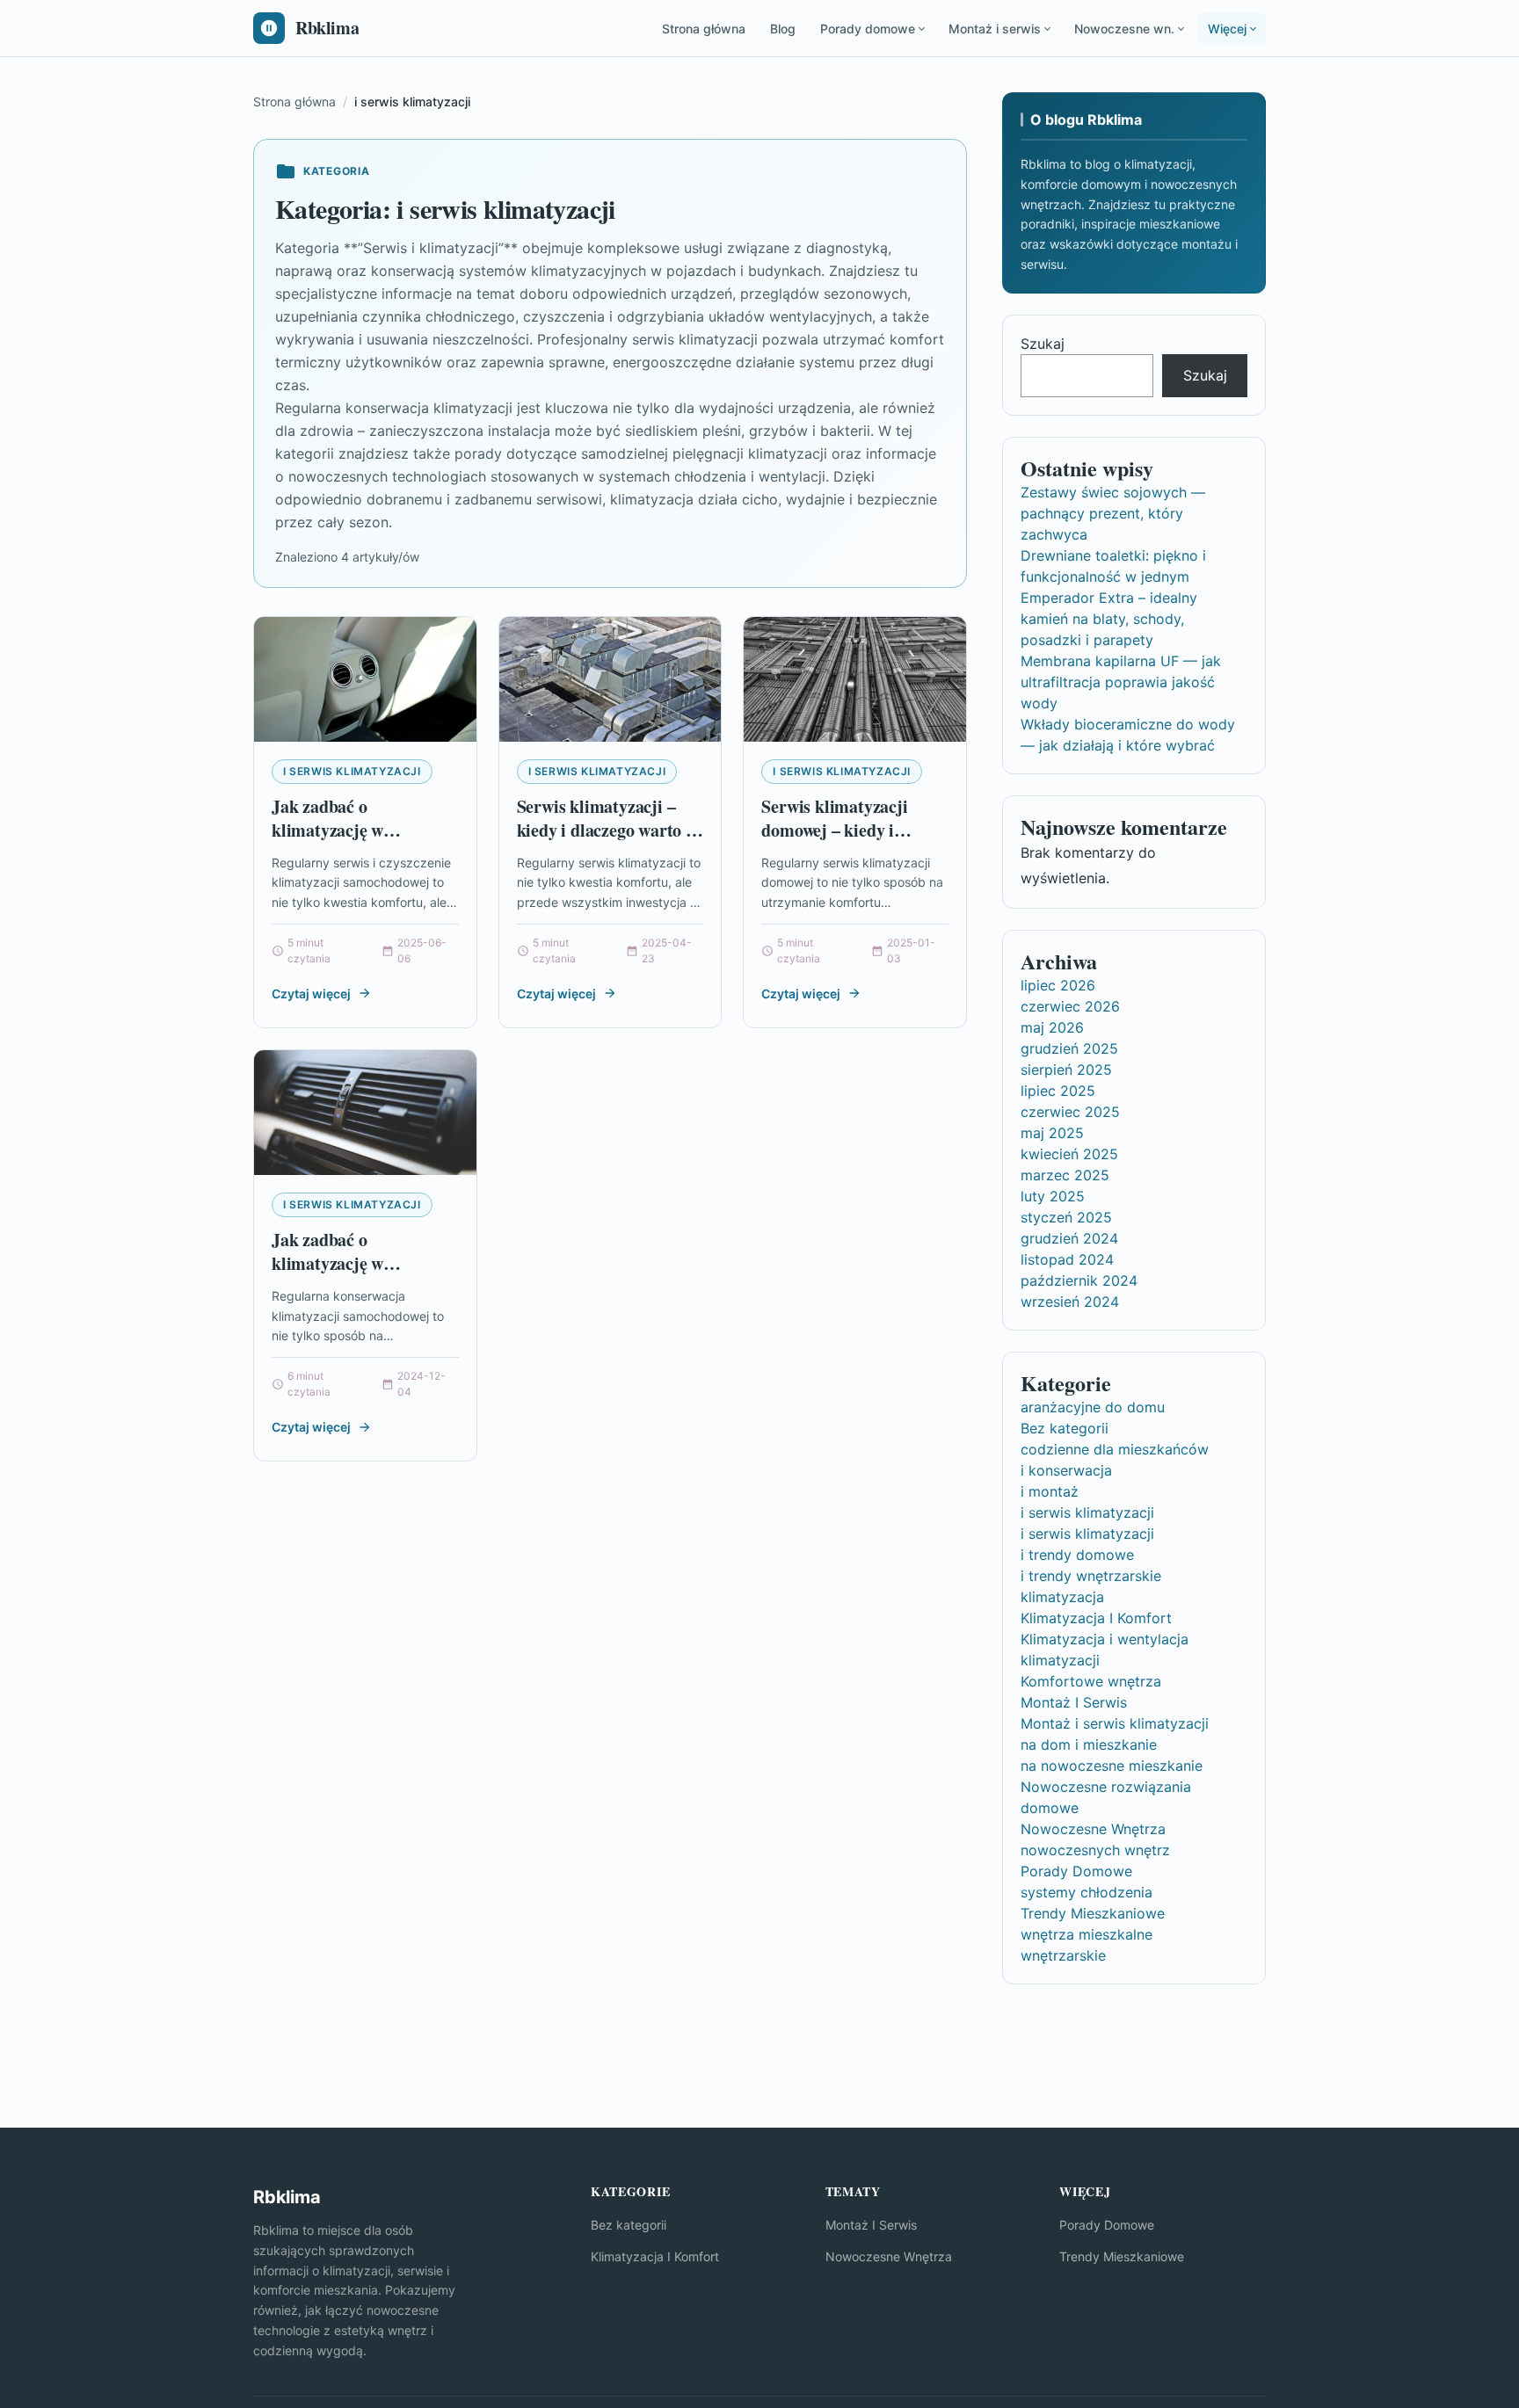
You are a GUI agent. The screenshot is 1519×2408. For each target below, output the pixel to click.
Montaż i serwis (995, 29)
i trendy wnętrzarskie (1091, 1576)
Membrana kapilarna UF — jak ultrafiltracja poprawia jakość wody (1121, 682)
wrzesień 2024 (1070, 1302)
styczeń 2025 (1066, 1217)
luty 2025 (1053, 1196)
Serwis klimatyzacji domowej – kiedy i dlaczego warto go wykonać (834, 843)
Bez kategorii (1065, 1428)
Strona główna (704, 29)
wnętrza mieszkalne (1087, 1934)
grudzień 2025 (1069, 1048)
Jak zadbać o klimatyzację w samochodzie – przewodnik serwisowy (354, 843)
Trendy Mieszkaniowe (1093, 1913)
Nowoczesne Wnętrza (1093, 1829)
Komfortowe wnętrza (1091, 1681)
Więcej (1227, 29)
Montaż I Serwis (1074, 1702)
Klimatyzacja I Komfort (1096, 1618)
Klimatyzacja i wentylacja (1105, 1639)
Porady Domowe (1076, 1871)
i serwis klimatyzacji (352, 771)
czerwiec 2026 (1070, 1006)
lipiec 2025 (1058, 1091)
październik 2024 (1079, 1280)
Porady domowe (868, 29)
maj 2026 (1052, 1027)
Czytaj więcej (311, 994)
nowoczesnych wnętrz (1095, 1850)
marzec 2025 (1065, 1175)
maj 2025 (1052, 1133)
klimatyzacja (1062, 1597)
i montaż (1050, 1491)
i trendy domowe (1077, 1555)
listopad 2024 (1067, 1259)
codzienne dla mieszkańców (1115, 1449)
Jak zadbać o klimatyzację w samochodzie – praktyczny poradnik (349, 1276)
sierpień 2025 (1066, 1070)
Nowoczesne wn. (1124, 29)
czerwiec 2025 (1070, 1112)
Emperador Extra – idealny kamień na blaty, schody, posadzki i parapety (1109, 619)
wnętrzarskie (1063, 1955)
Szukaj (1043, 344)
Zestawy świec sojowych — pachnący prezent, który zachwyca (1113, 513)
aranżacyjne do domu (1093, 1407)
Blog (783, 29)
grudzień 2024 (1069, 1238)
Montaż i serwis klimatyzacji (1115, 1723)
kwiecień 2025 (1069, 1154)
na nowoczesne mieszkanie (1112, 1766)
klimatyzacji (1060, 1660)
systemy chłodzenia (1087, 1892)
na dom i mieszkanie (1089, 1744)
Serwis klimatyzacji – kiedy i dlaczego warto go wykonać (610, 830)
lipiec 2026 (1058, 985)
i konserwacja (1066, 1470)
